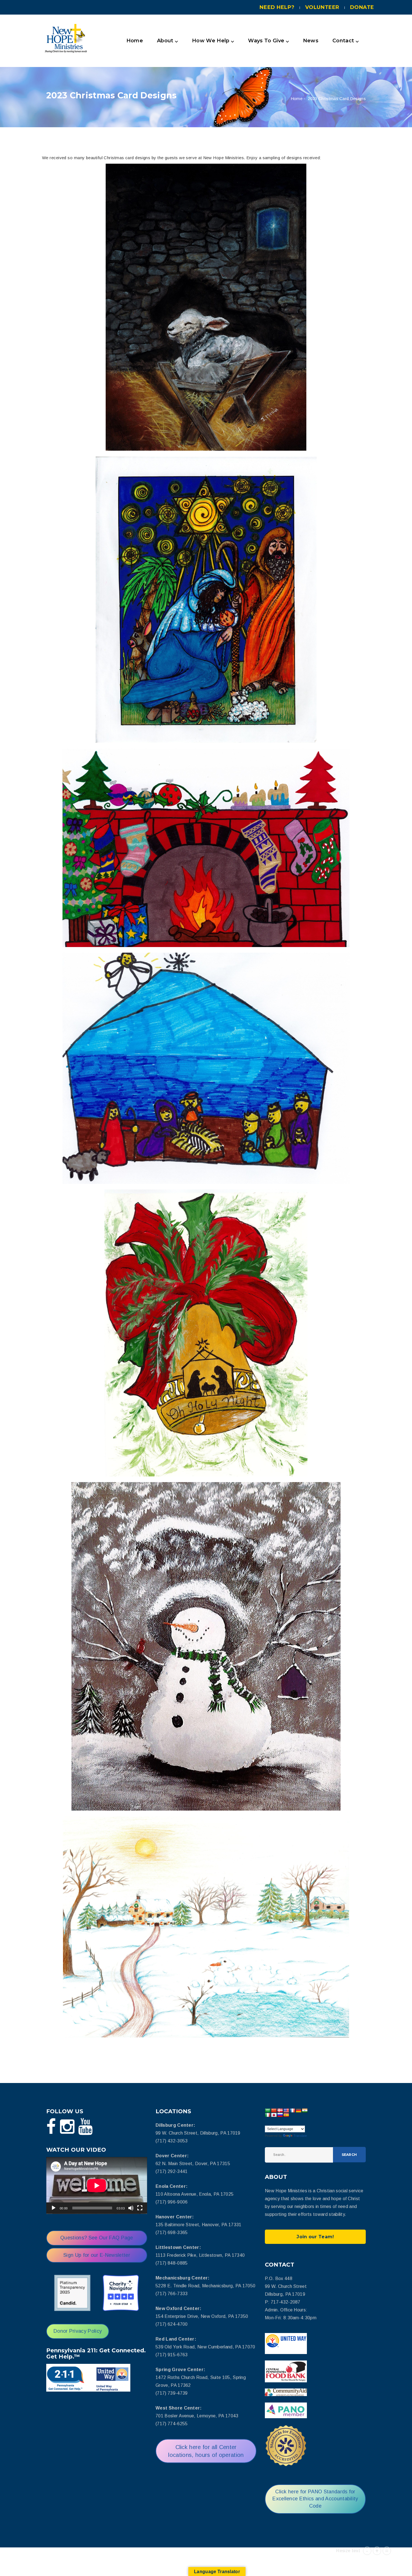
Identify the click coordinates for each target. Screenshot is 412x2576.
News (311, 41)
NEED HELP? (277, 7)
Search (349, 2155)
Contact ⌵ (346, 41)
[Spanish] (286, 2115)
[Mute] (131, 2208)
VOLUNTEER (322, 7)
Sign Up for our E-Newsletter (97, 2255)
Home (135, 41)
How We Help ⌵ (213, 41)
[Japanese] (274, 2115)
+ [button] (377, 2551)
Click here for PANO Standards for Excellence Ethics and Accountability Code (315, 2499)
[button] (206, 41)
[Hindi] (305, 2110)
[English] (286, 2110)
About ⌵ (167, 41)
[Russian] (280, 2115)
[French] (292, 2110)
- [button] (367, 2551)
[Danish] (280, 2110)
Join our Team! (315, 2237)
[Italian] (268, 2115)
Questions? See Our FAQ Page (97, 2238)
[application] (97, 2185)
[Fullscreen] (140, 2208)
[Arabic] (268, 2110)
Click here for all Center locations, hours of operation (206, 2451)
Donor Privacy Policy (78, 2331)
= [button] (387, 2551)
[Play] (54, 2208)
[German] (298, 2110)
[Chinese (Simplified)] (274, 2110)
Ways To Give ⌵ (268, 41)
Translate (300, 2136)
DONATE (362, 7)
